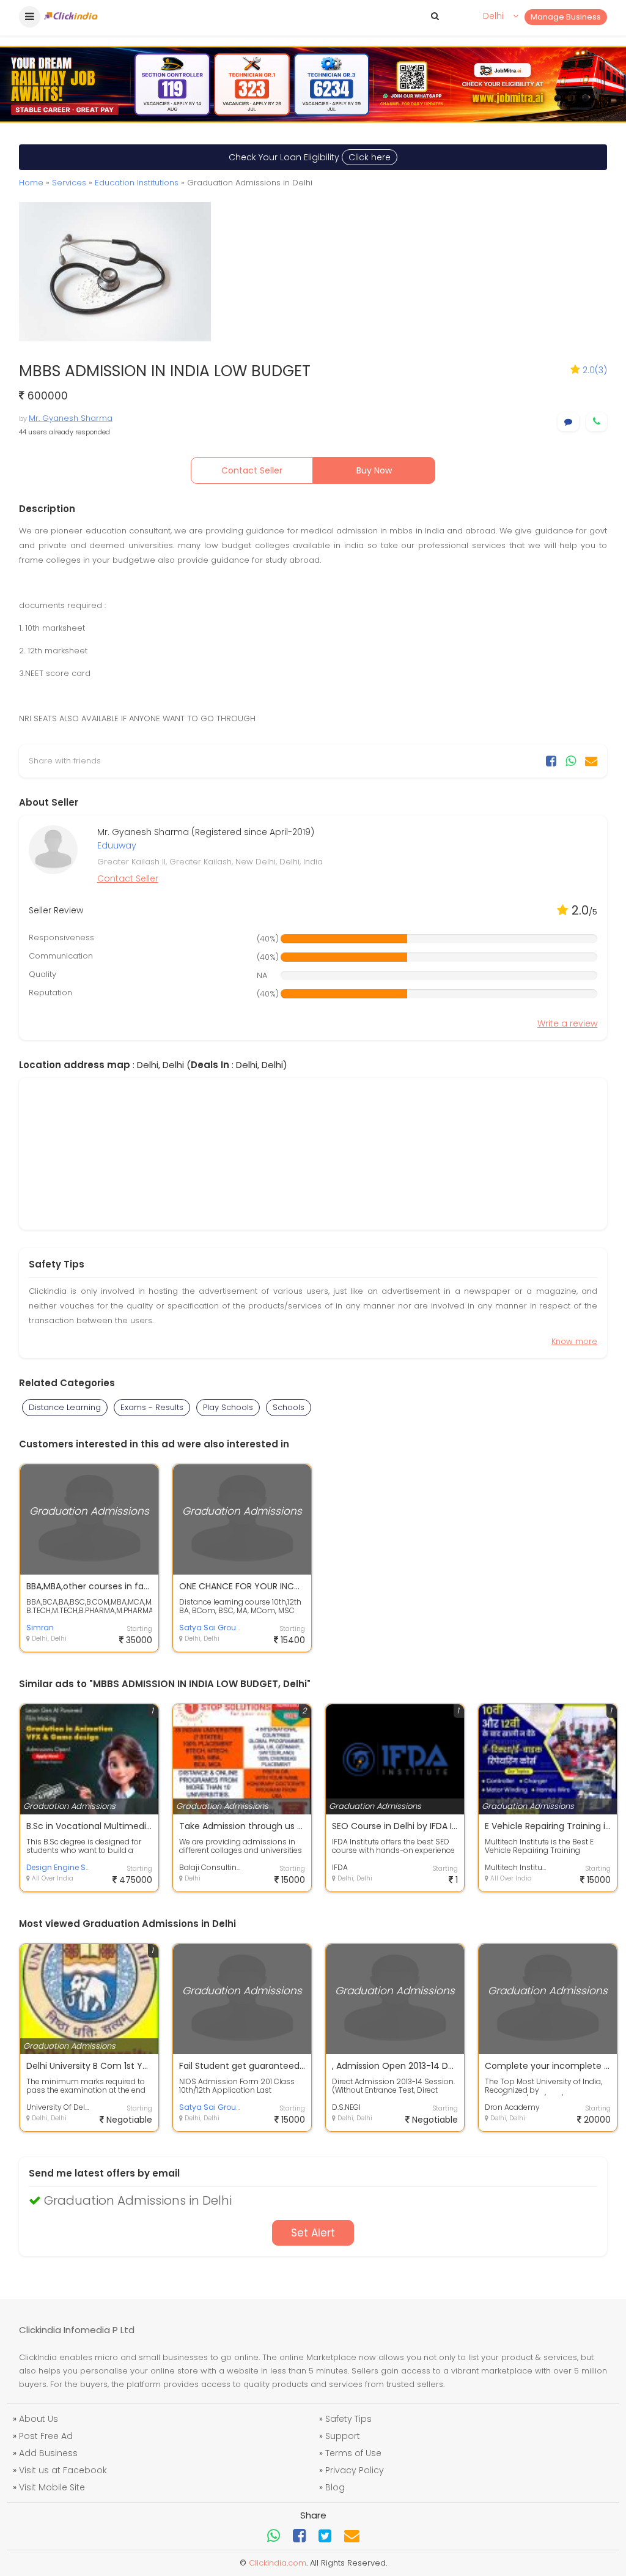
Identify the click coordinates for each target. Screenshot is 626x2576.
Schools (289, 1407)
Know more (574, 1341)
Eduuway (117, 845)
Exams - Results (152, 1407)
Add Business (48, 2453)
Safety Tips (348, 2419)
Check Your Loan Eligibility (310, 157)
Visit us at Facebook (63, 2470)
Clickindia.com (278, 2563)
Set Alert (313, 2233)
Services (69, 183)
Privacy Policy (355, 2470)
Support (343, 2436)
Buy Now (374, 470)
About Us (39, 2419)
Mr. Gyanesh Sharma (71, 418)
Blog (335, 2487)
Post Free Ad (46, 2436)
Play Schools (228, 1407)
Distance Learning (65, 1407)
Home (31, 183)
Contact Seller (252, 470)
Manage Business (566, 17)
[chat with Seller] (568, 422)
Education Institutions (137, 183)
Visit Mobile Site (52, 2487)
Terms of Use (353, 2453)
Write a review (567, 1023)
